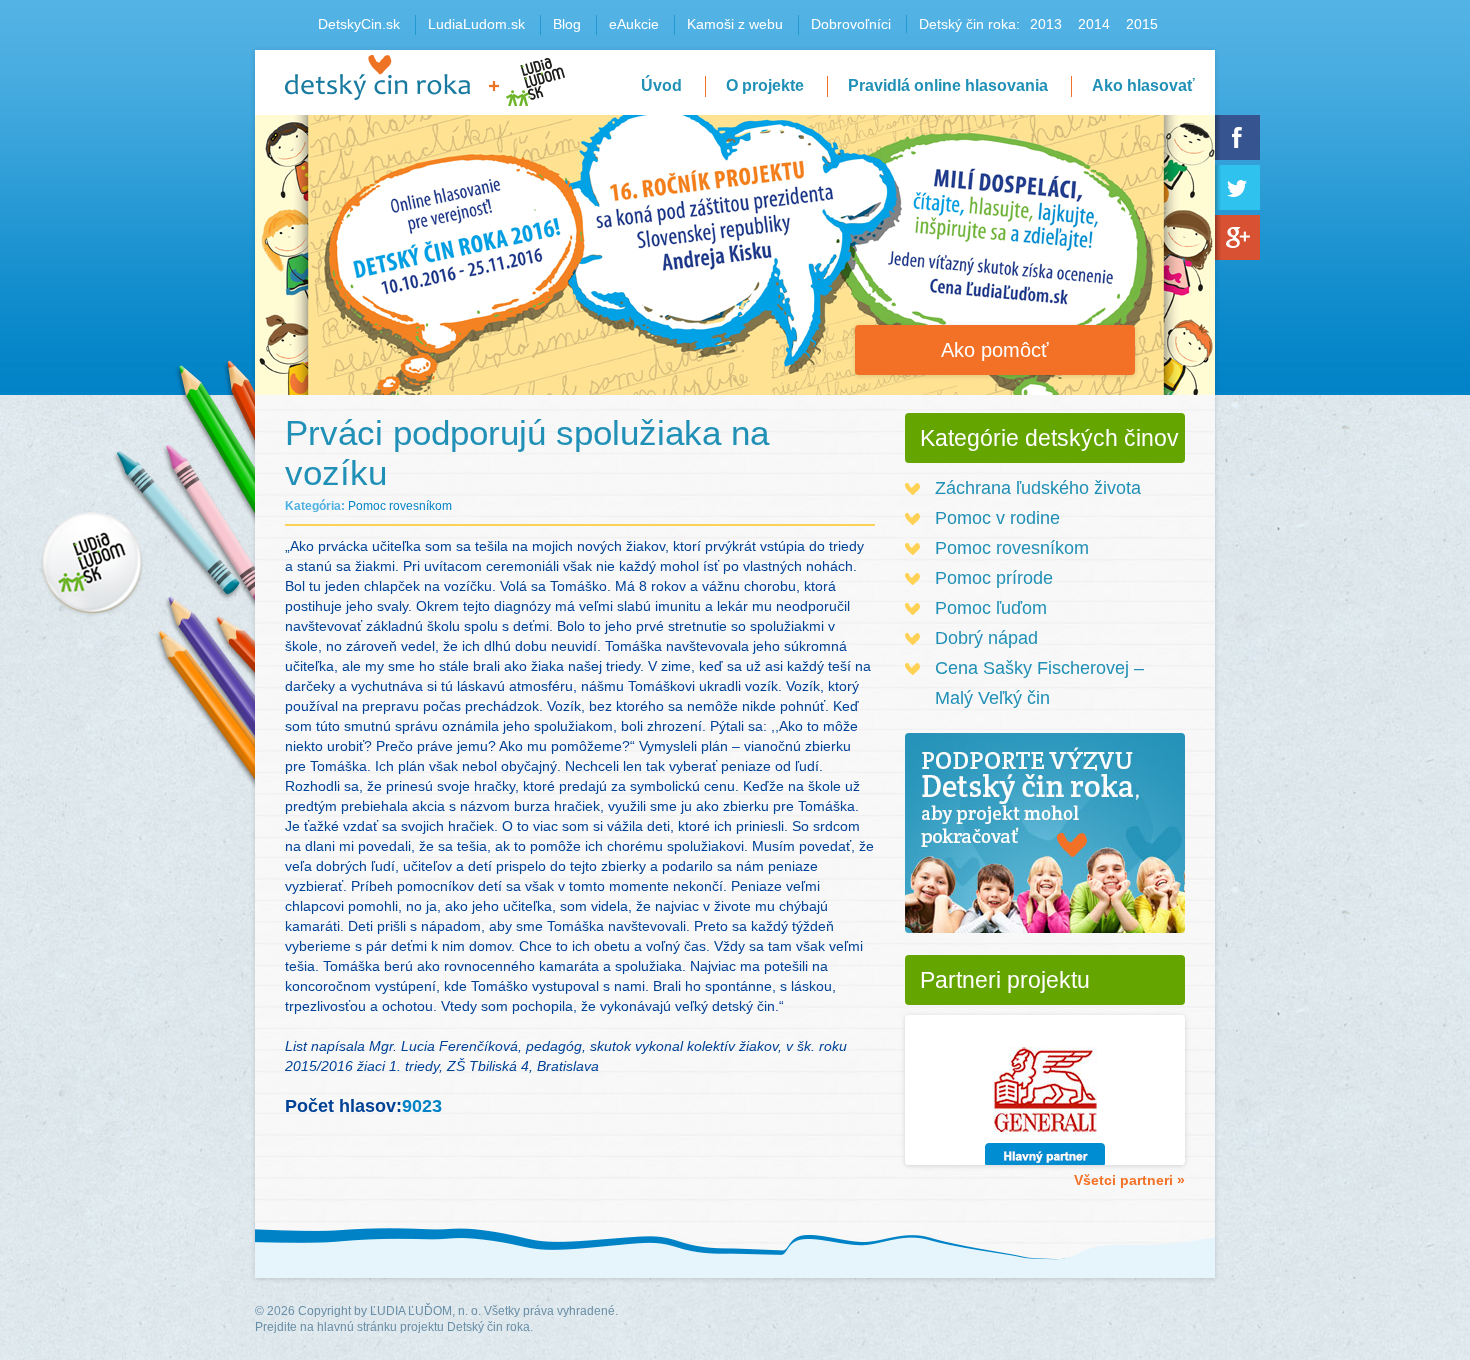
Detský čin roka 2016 (377, 77)
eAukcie (634, 24)
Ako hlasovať (1143, 85)
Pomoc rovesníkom (400, 506)
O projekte (765, 85)
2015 (1142, 24)
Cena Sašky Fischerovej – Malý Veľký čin (1039, 683)
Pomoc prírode (994, 578)
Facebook (1237, 137)
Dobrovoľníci (851, 24)
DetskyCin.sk (359, 24)
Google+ (1237, 237)
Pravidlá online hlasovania (948, 85)
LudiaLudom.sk (476, 24)
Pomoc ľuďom (991, 608)
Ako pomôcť (995, 350)
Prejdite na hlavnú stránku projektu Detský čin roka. (394, 1327)
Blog (567, 24)
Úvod (661, 85)
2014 (1094, 24)
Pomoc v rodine (997, 518)
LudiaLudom (535, 82)
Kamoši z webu (735, 24)
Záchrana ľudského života (1038, 488)
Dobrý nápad (986, 638)
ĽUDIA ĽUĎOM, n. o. (425, 1311)
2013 (1046, 24)
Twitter (1237, 187)
